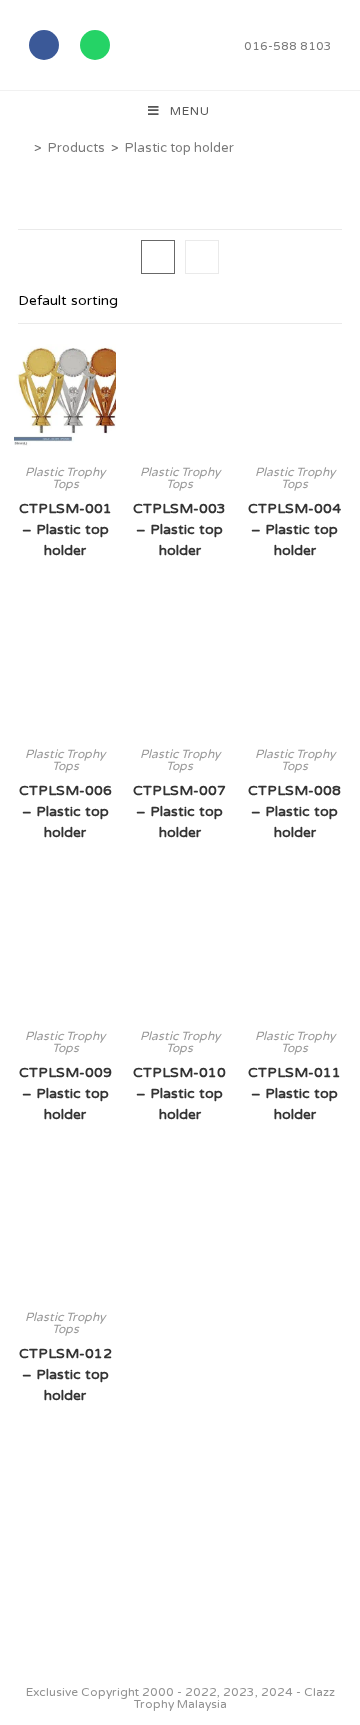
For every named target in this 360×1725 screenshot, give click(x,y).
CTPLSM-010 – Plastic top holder (179, 1093)
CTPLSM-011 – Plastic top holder (294, 1093)
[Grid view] (158, 257)
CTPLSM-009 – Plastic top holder (65, 1093)
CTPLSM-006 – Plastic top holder (65, 811)
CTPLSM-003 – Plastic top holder (179, 529)
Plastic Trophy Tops (65, 478)
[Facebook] (44, 45)
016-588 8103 (288, 46)
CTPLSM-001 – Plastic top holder (65, 529)
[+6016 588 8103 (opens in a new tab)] (318, 1633)
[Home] (23, 148)
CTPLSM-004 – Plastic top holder (294, 529)
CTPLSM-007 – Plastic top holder (179, 811)
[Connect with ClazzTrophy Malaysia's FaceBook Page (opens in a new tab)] (39, 1638)
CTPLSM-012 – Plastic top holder (65, 1374)
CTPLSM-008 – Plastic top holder (294, 811)
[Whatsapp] (95, 45)
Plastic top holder (179, 148)
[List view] (202, 257)
